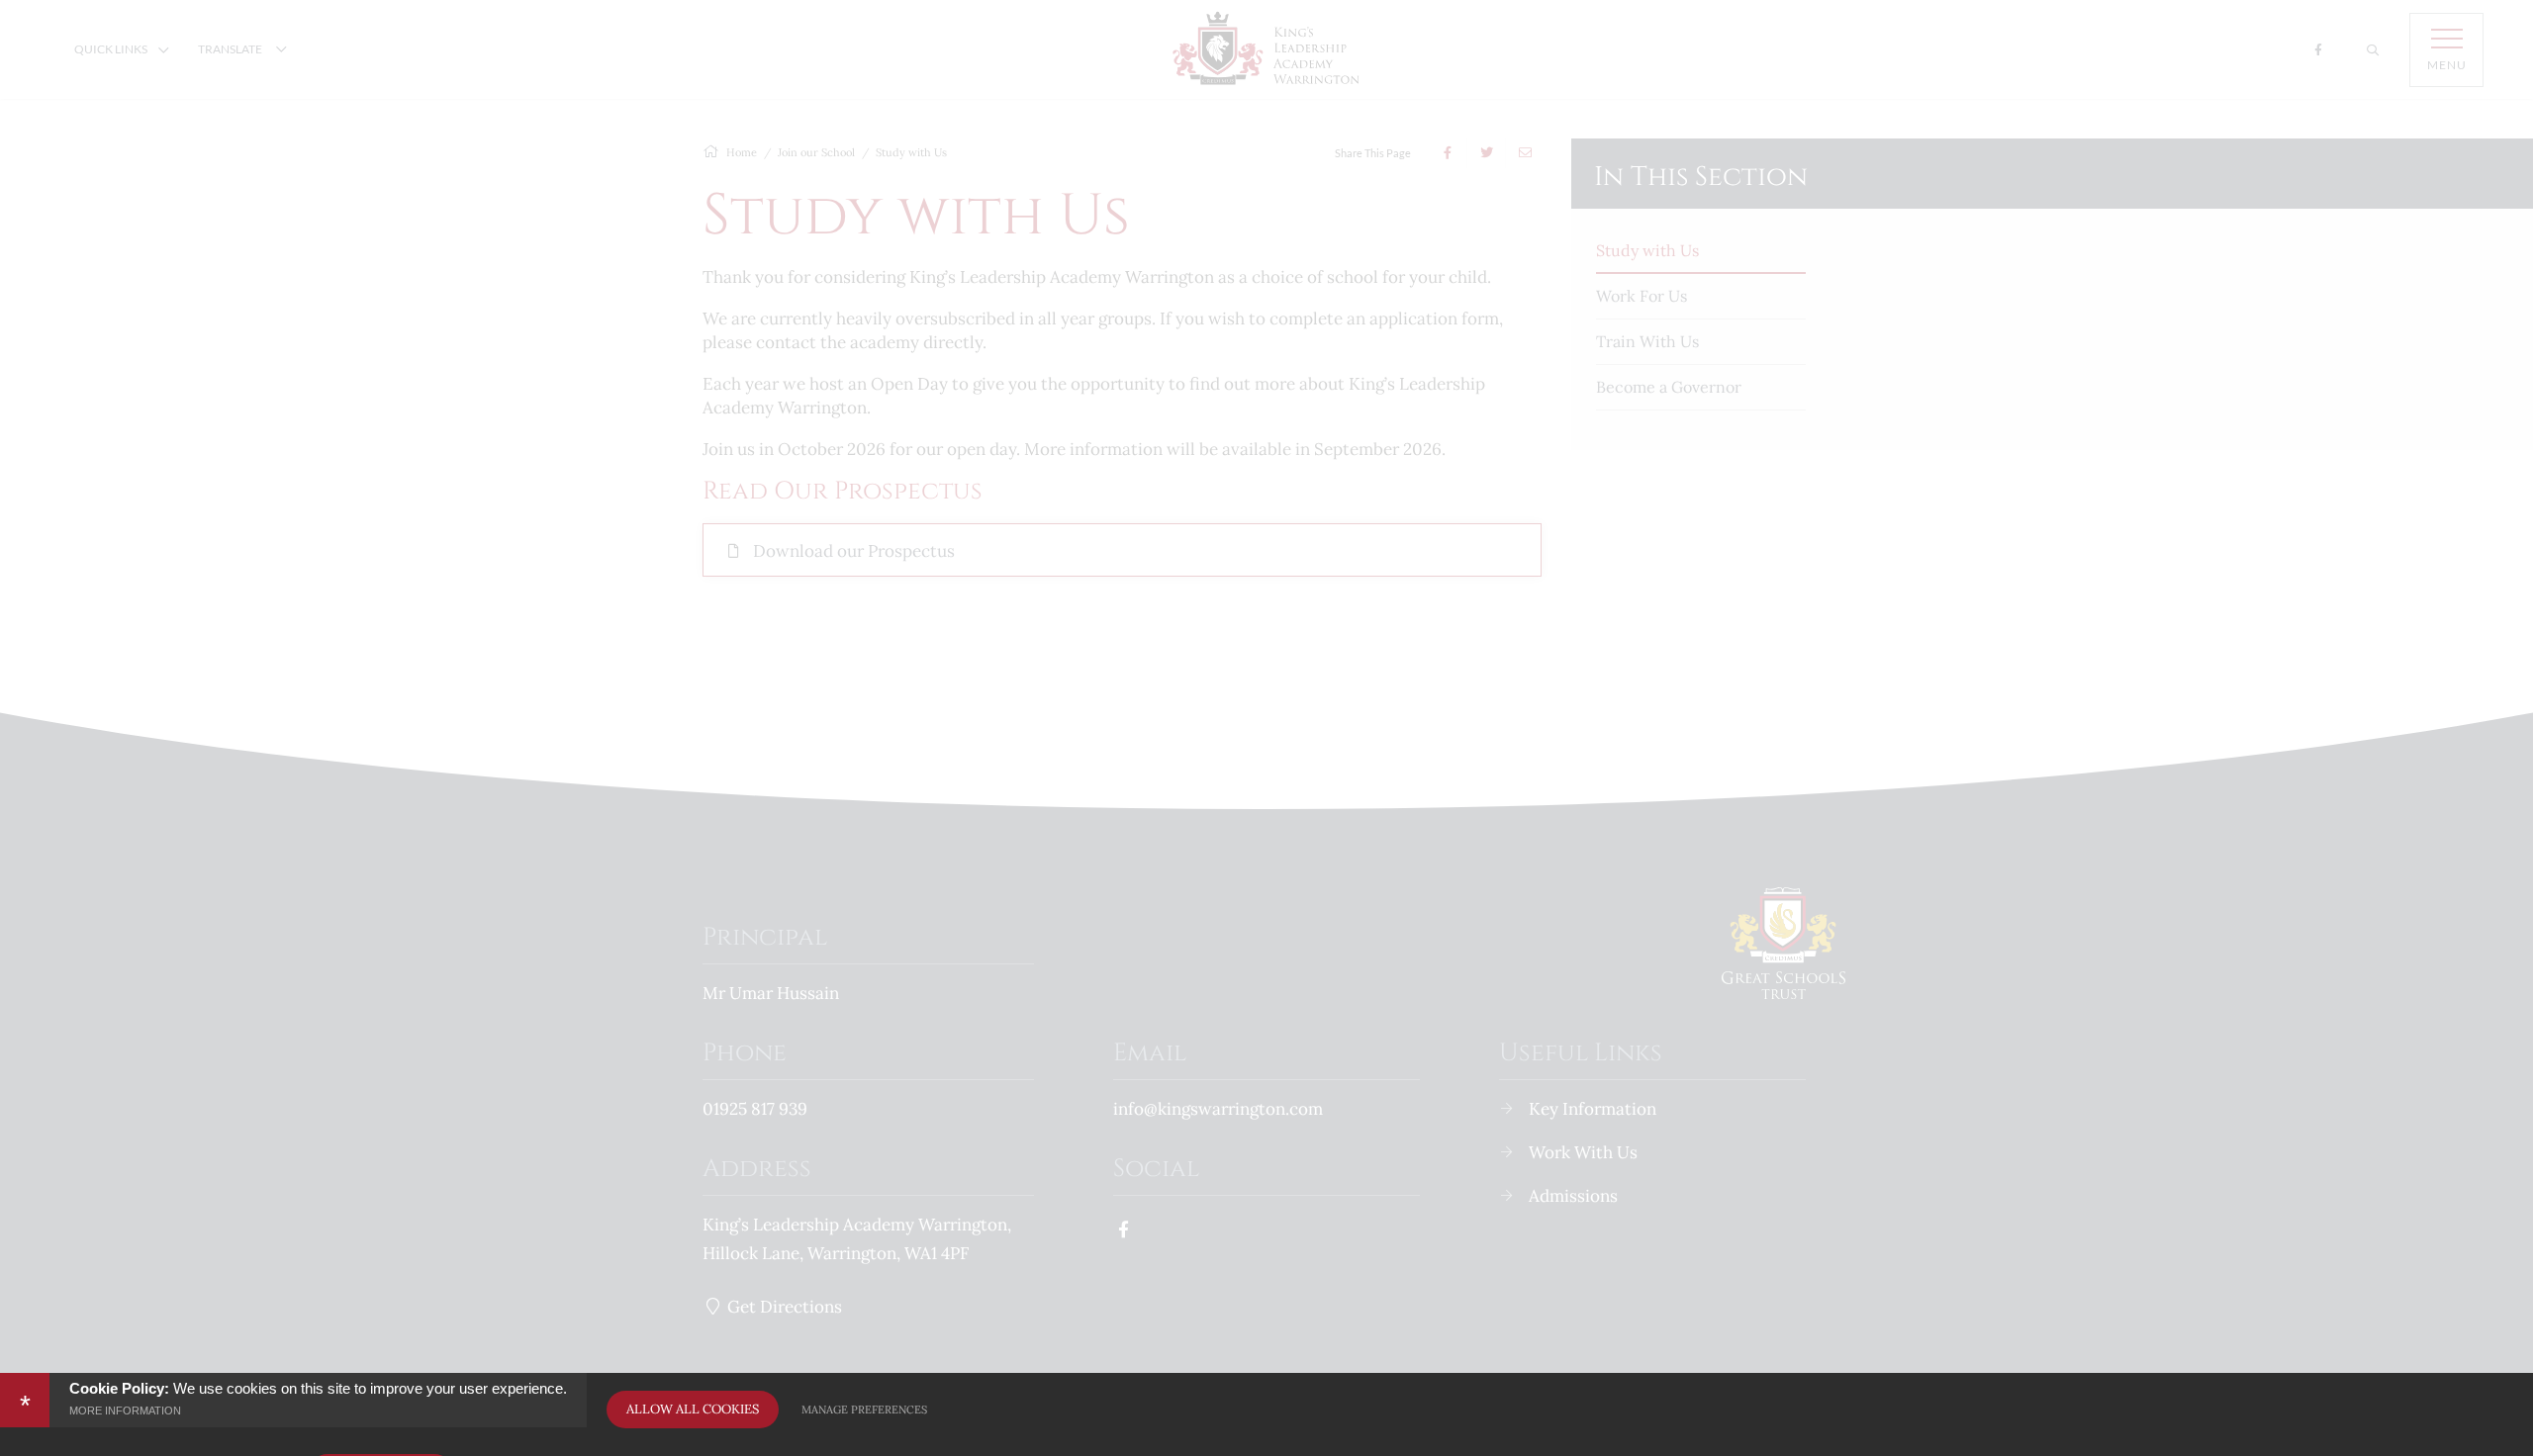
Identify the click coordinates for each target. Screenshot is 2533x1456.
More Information (125, 1410)
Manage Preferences (864, 1410)
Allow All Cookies (693, 1409)
